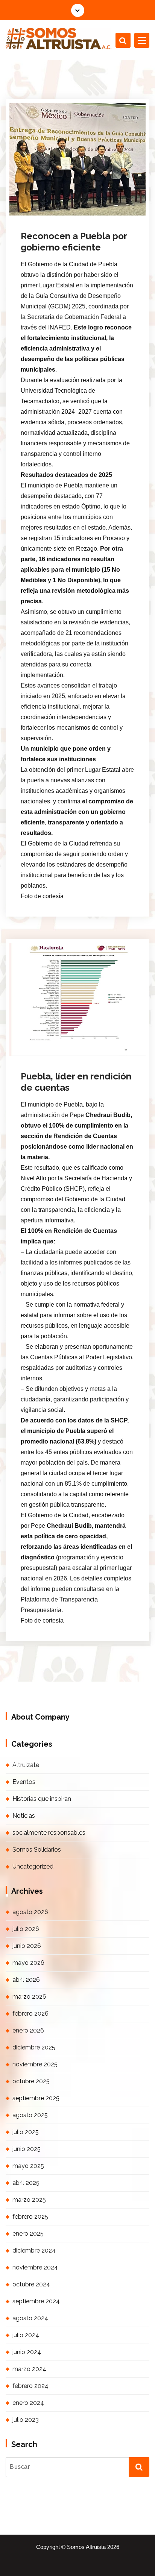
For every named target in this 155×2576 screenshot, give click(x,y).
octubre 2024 (31, 2284)
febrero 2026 (30, 2014)
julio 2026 (26, 1929)
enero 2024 (28, 2403)
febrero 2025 (30, 2217)
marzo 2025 (29, 2200)
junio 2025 (27, 2149)
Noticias (98, 214)
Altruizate (26, 1765)
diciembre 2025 (34, 2047)
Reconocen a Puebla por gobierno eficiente (74, 242)
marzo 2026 (29, 1997)
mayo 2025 (28, 2166)
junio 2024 (27, 2352)
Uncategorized (33, 1866)
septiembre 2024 (36, 2301)
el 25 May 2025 (50, 1044)
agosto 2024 (30, 2318)
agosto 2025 (30, 2115)
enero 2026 (28, 2030)
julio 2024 (26, 2335)
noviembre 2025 (35, 2064)
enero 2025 (28, 2234)
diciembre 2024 (34, 2250)
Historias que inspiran (42, 1799)
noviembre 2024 (35, 2267)
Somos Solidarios (37, 1850)
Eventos (24, 1782)
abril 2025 (26, 2183)
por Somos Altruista (53, 214)
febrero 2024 (30, 2386)
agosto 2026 (30, 1912)
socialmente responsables (49, 1833)
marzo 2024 (29, 2369)
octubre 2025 (31, 2081)
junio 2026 (27, 1946)
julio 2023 (26, 2420)
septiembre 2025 (36, 2098)
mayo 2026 (28, 1963)
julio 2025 (26, 2132)
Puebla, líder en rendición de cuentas (76, 1082)
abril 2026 (26, 1980)
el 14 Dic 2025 (49, 203)
